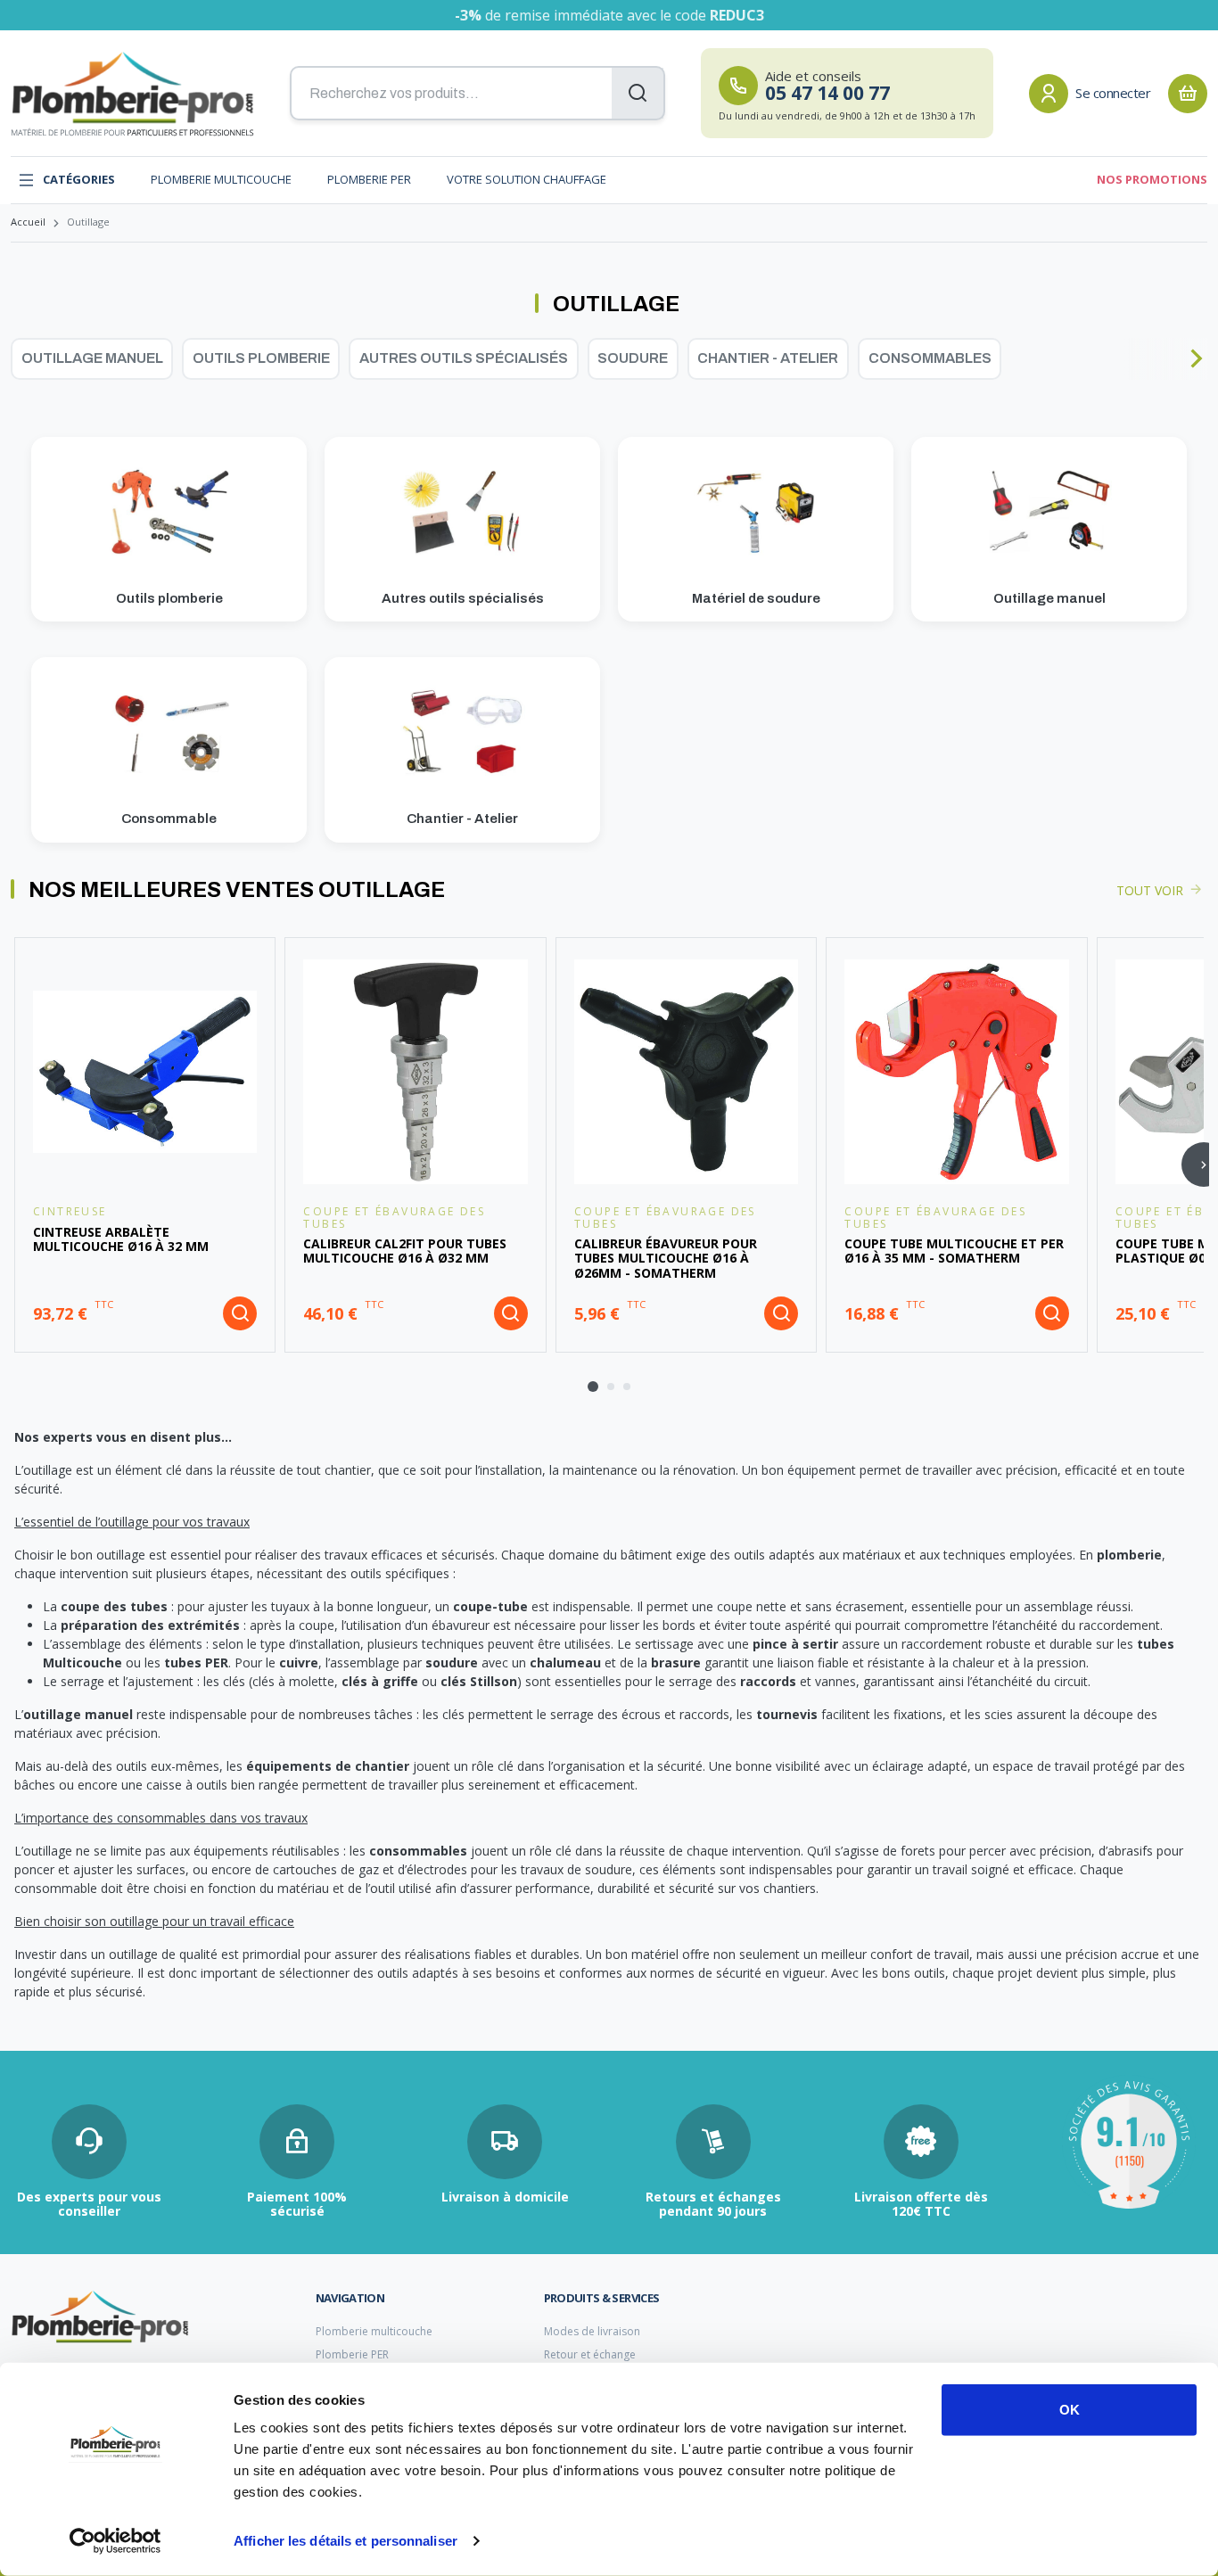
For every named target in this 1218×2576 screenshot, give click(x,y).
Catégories (79, 179)
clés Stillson (479, 1681)
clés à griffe (380, 1681)
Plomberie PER (369, 179)
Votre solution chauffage (527, 179)
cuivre (299, 1662)
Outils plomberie (261, 358)
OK (1070, 2410)
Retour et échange (590, 2354)
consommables (418, 1851)
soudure (452, 1662)
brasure (676, 1662)
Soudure (633, 358)
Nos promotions (1152, 179)
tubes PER (196, 1662)
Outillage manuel (92, 358)
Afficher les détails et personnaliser (346, 2541)
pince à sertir (795, 1644)
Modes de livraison (592, 2331)
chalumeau (565, 1662)
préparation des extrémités (150, 1625)
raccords (768, 1681)
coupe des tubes (114, 1606)
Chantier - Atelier (768, 358)
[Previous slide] (22, 358)
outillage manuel (78, 1714)
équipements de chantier (328, 1766)
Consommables (930, 358)
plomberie (1129, 1555)
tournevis (787, 1714)
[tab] (593, 1387)
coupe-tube (490, 1606)
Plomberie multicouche (221, 179)
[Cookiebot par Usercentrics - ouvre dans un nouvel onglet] (115, 2541)
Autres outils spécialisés (464, 358)
